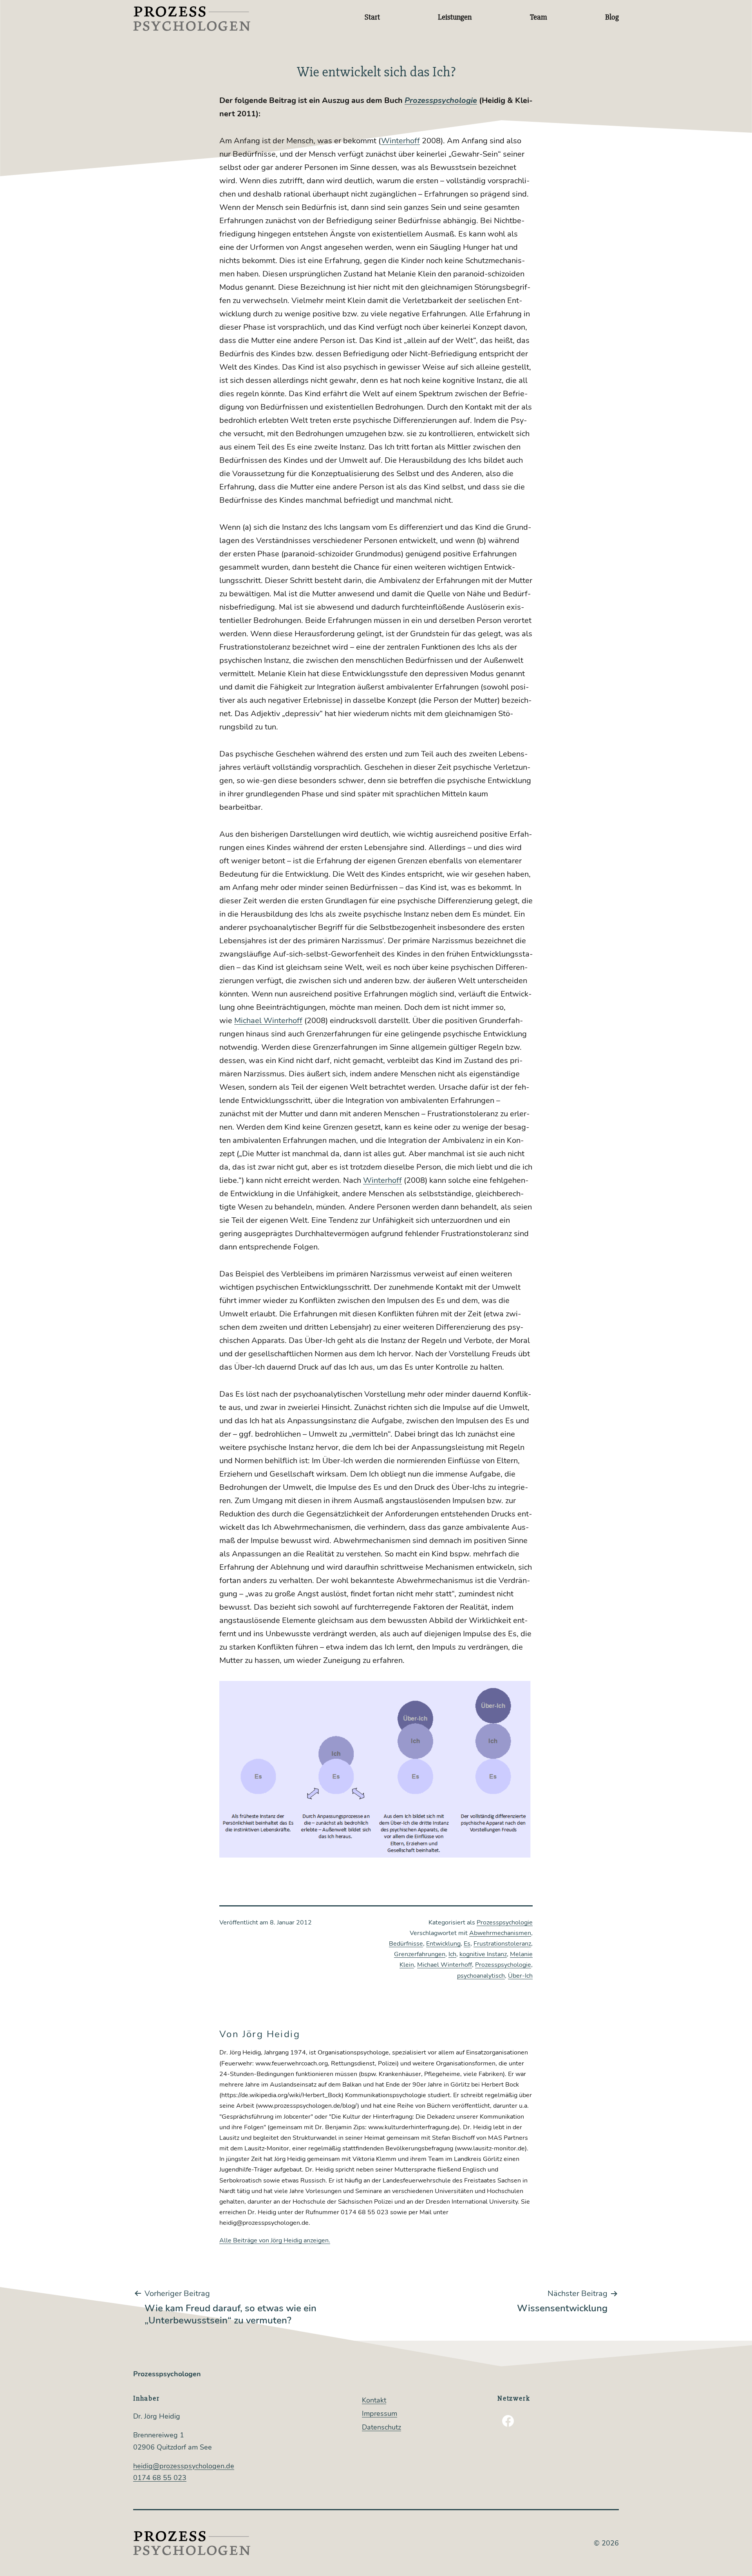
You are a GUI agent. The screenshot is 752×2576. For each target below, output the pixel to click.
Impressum (380, 2414)
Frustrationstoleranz (502, 1944)
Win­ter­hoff (400, 141)
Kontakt (374, 2400)
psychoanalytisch (481, 1976)
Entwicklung (443, 1944)
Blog (612, 17)
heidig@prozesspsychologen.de (184, 2466)
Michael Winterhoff (445, 1965)
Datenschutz (381, 2427)
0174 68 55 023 (160, 2478)
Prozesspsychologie (505, 1923)
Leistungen (455, 17)
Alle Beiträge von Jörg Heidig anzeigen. (275, 2240)
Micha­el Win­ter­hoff (268, 1021)
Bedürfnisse (406, 1944)
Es (467, 1944)
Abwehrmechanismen (500, 1933)
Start (372, 17)
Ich (452, 1954)
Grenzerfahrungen (420, 1954)
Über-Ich (520, 1976)
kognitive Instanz (483, 1954)
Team (539, 17)
